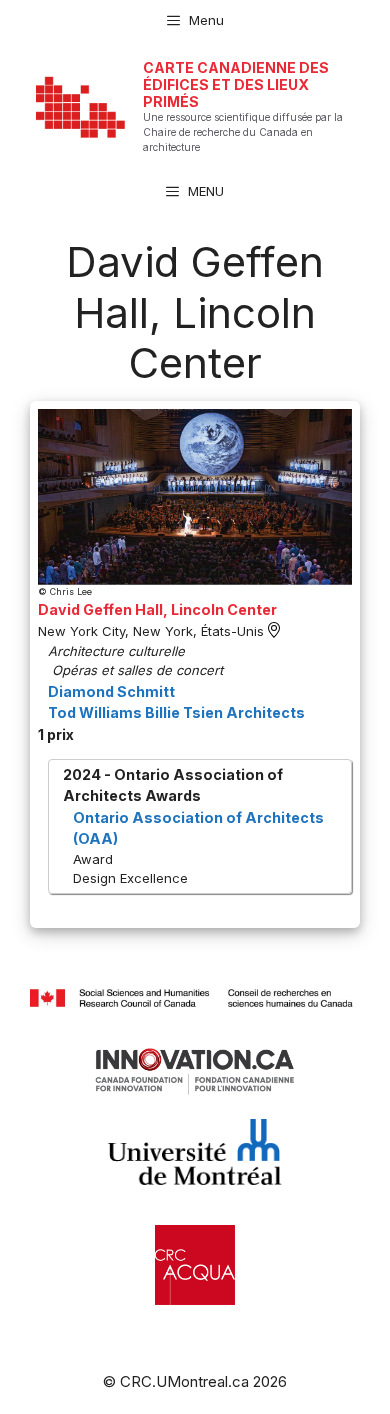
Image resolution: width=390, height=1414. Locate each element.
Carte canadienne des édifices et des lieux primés (236, 84)
